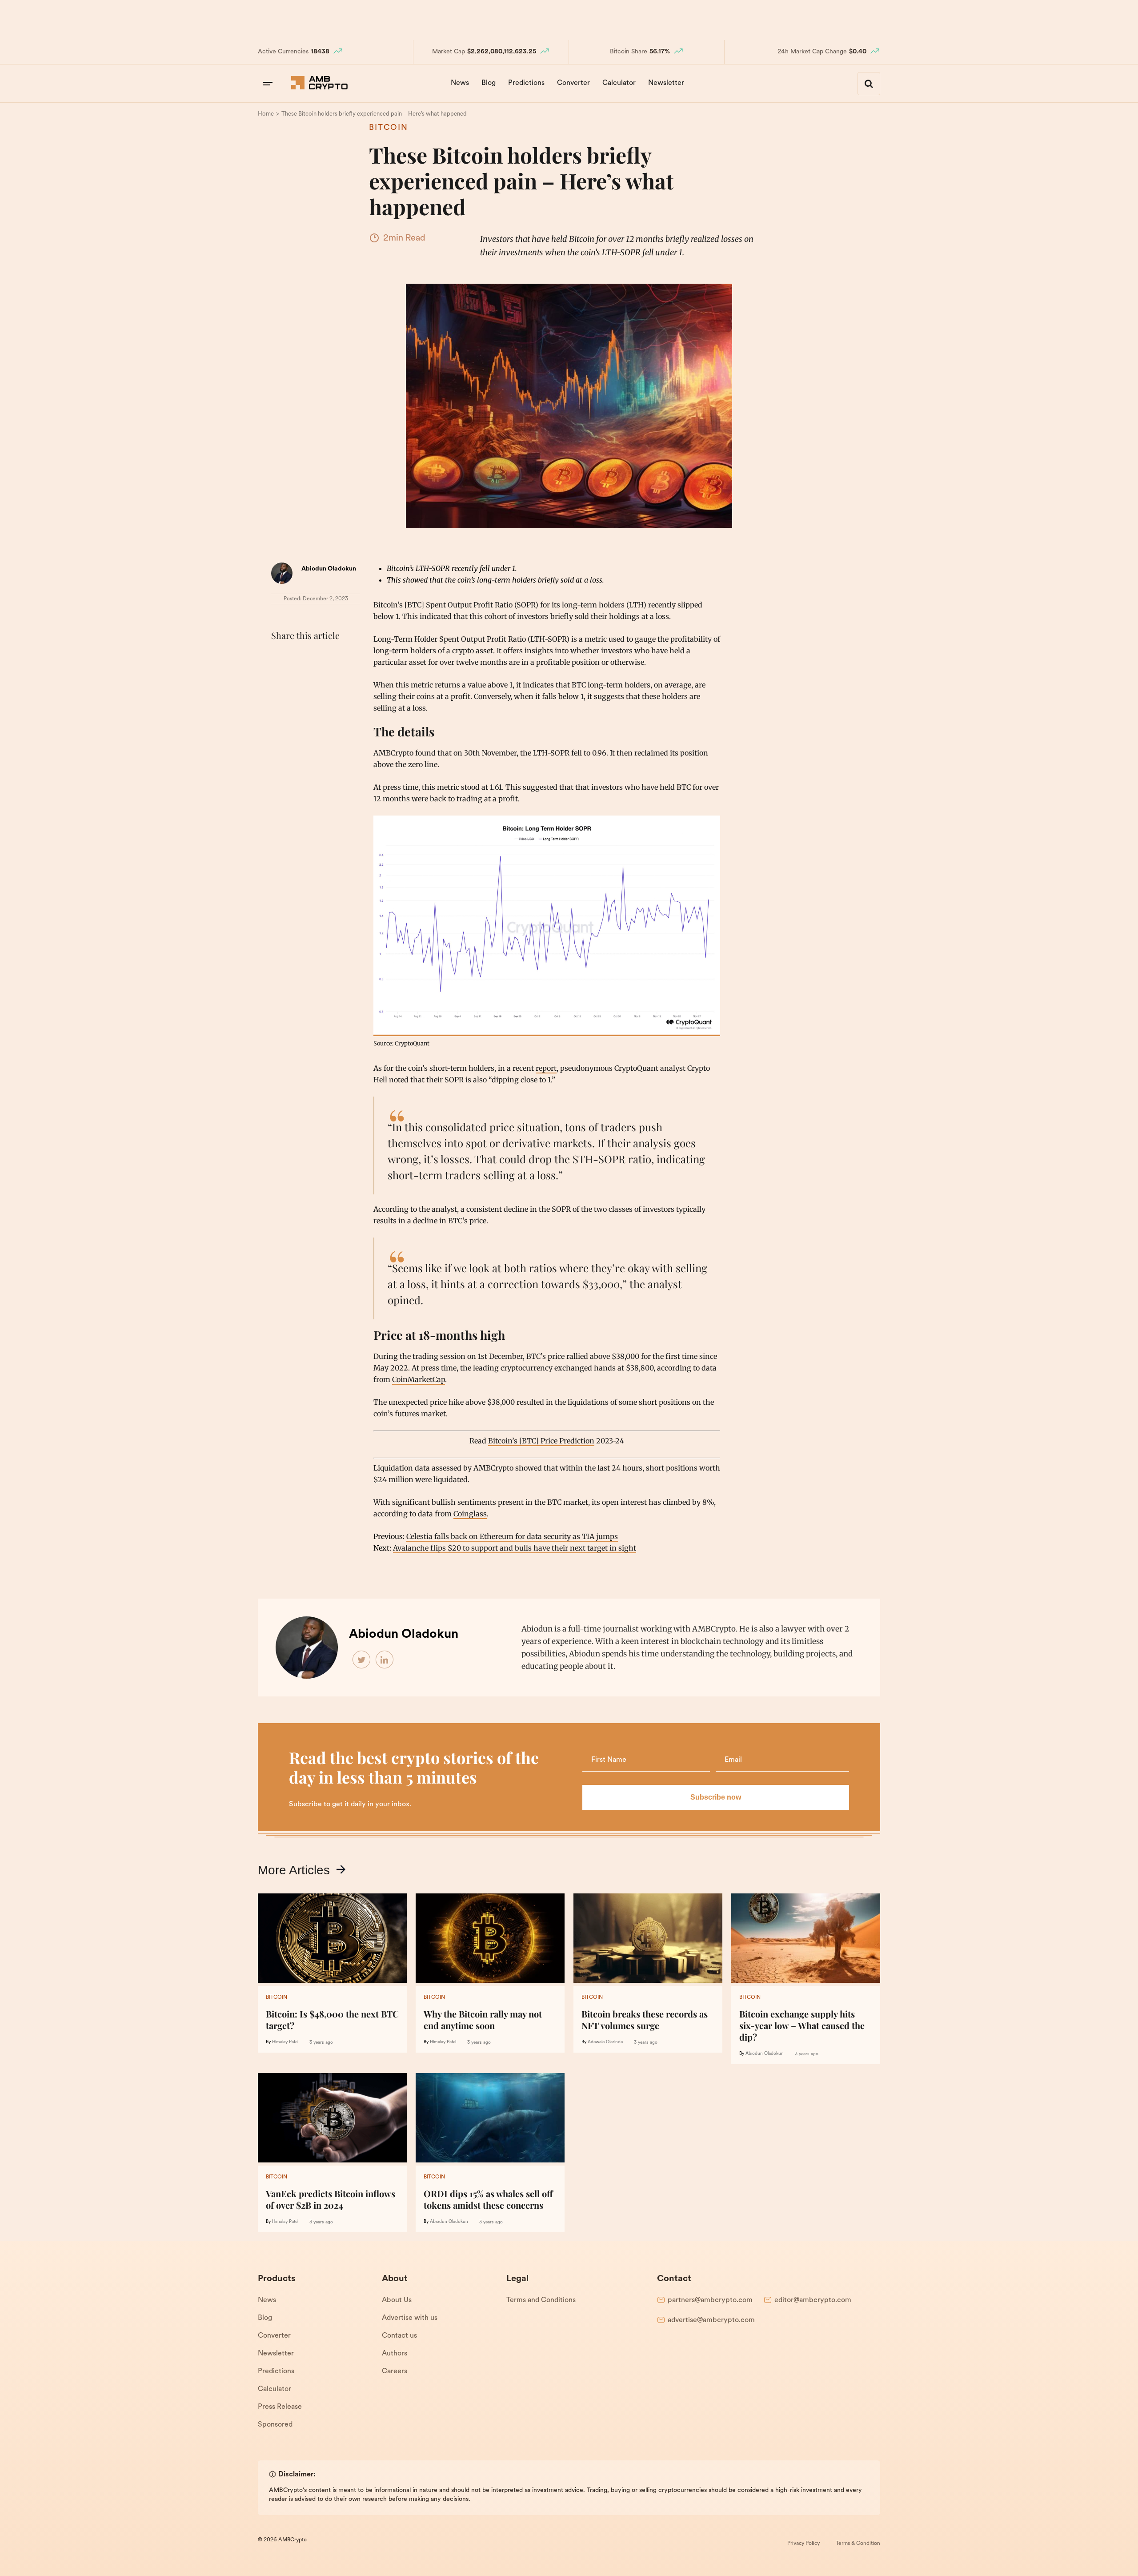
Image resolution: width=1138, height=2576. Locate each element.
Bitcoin (389, 128)
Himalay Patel (285, 2042)
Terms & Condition (858, 2544)
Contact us (399, 2336)
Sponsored (275, 2425)
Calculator (619, 83)
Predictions (526, 83)
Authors (395, 2354)
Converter (573, 83)
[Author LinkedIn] (385, 1660)
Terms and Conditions (541, 2300)
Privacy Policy (803, 2544)
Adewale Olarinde (605, 2042)
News (460, 83)
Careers (395, 2371)
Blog (489, 83)
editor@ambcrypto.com (813, 2300)
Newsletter (666, 83)
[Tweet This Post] (300, 658)
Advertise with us (410, 2318)
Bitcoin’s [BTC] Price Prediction (541, 1441)
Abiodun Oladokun (329, 569)
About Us (397, 2300)
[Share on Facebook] (280, 658)
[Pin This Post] (319, 658)
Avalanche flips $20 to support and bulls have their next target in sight (515, 1548)
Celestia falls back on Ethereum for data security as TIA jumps (512, 1536)
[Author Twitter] (362, 1660)
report (546, 1068)
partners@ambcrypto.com (710, 2300)
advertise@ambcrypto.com (711, 2320)
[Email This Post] (339, 658)
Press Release (280, 2407)
